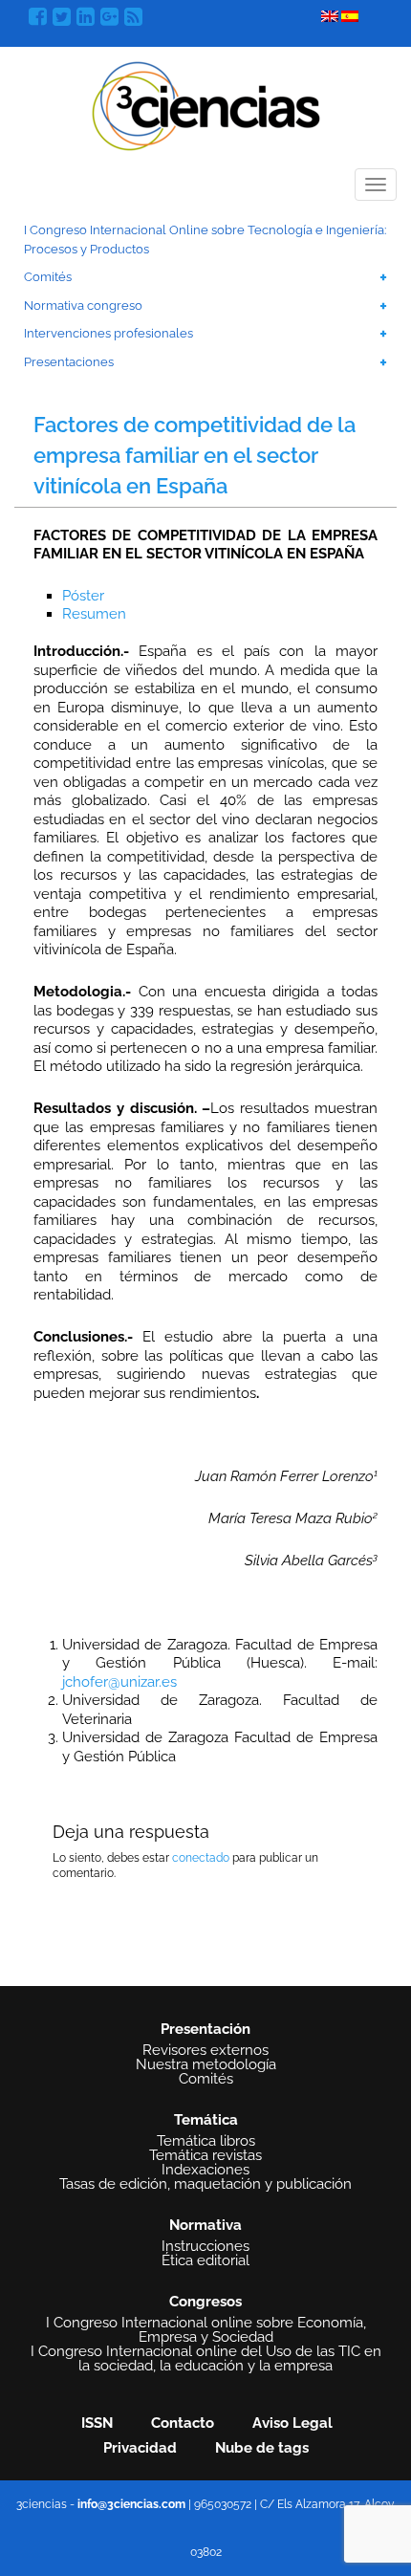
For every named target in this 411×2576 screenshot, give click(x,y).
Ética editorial (205, 2261)
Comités (48, 277)
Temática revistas (205, 2156)
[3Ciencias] (206, 104)
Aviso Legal (292, 2423)
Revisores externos (205, 2051)
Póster (83, 596)
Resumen (94, 614)
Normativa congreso (83, 306)
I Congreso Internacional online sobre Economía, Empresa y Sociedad (206, 2330)
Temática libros (206, 2141)
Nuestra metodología (206, 2065)
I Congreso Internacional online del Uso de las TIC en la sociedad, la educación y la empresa (206, 2359)
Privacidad (140, 2448)
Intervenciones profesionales (108, 333)
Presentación (205, 2029)
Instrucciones (205, 2247)
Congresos (205, 2302)
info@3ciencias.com (131, 2504)
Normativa (205, 2225)
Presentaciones (69, 362)
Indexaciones (205, 2170)
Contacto (183, 2423)
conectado (201, 1858)
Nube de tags (262, 2448)
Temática (206, 2120)
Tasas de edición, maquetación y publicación (205, 2184)
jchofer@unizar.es (119, 1682)
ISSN (97, 2423)
